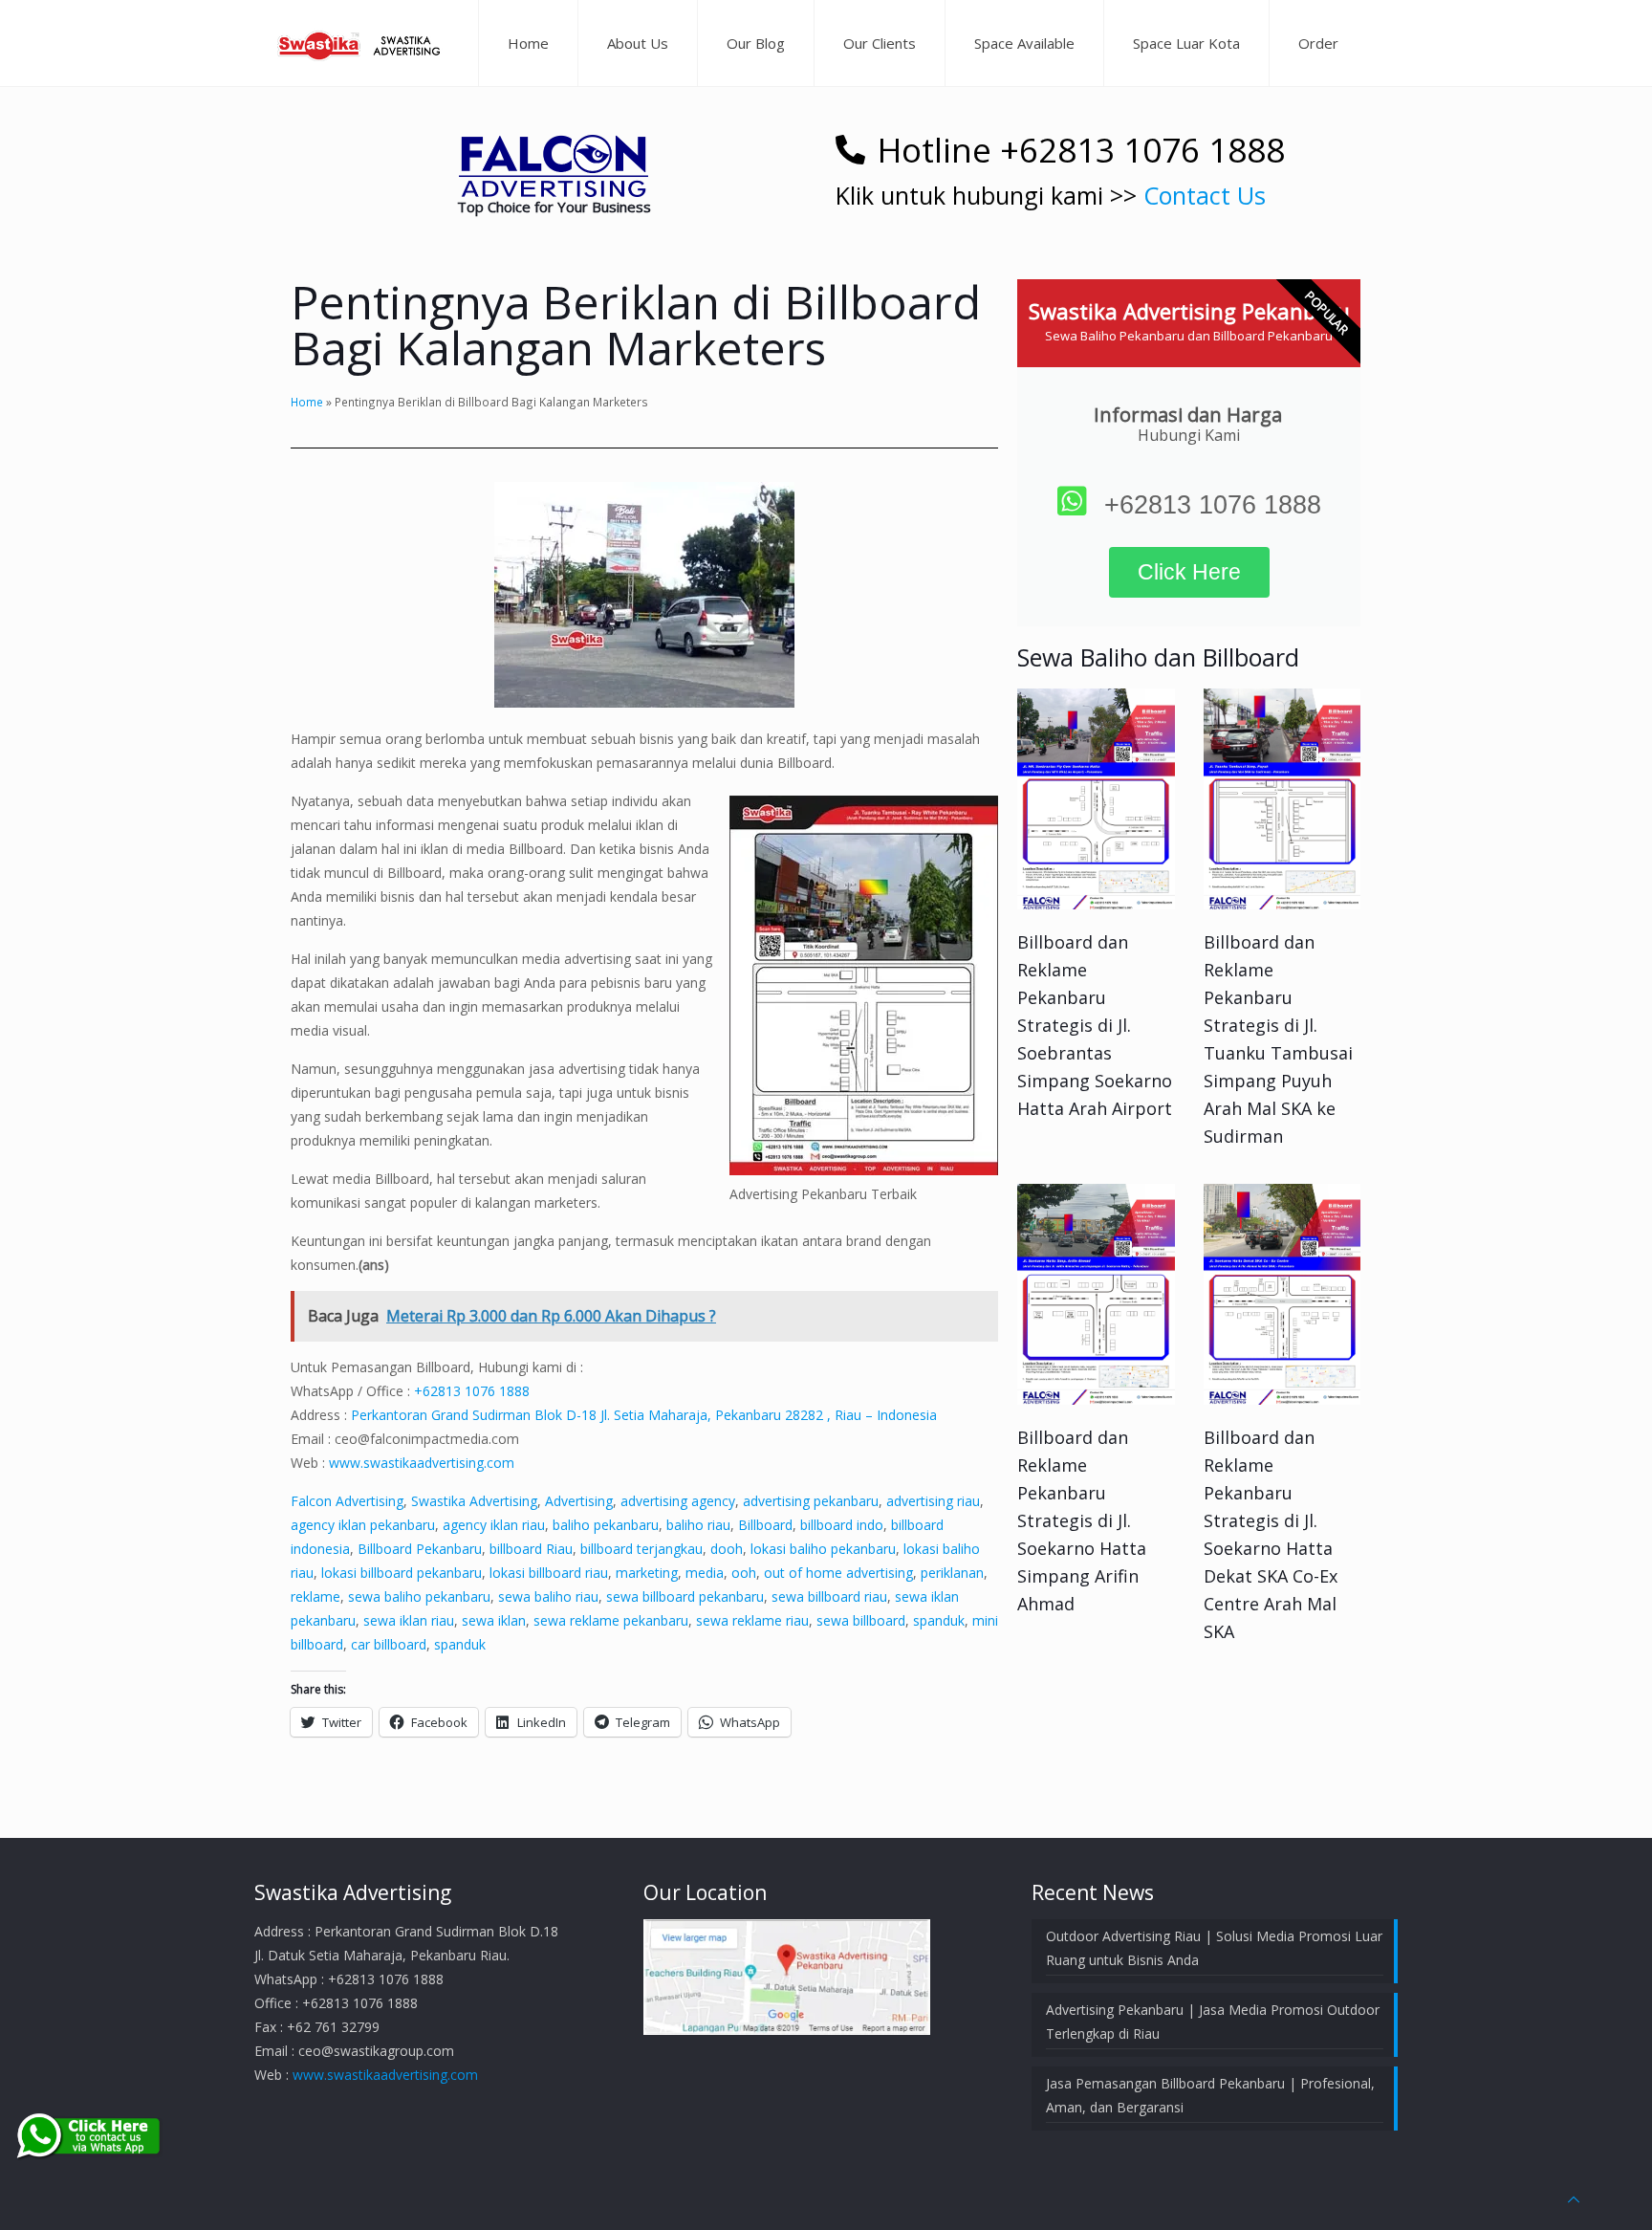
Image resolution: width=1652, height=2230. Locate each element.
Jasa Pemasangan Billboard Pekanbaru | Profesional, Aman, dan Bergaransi (1210, 2095)
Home (307, 402)
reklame (315, 1596)
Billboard (765, 1525)
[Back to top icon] (1574, 2199)
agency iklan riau (494, 1525)
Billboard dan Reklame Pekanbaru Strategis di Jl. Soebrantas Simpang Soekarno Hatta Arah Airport (1095, 1025)
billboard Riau (531, 1549)
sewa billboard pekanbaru (685, 1596)
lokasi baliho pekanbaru (823, 1549)
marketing (647, 1573)
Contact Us (1205, 195)
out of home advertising (838, 1573)
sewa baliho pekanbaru (419, 1596)
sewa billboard (861, 1620)
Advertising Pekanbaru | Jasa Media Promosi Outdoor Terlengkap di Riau (1213, 2022)
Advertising (579, 1501)
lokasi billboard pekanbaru (402, 1573)
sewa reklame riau (752, 1620)
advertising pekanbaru (811, 1501)
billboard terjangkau (641, 1549)
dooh (727, 1549)
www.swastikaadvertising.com (422, 1463)
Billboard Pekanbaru (420, 1549)
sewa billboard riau (829, 1596)
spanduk (939, 1620)
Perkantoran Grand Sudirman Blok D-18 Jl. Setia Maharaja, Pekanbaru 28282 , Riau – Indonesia (644, 1415)
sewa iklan (494, 1620)
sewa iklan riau (409, 1620)
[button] (554, 166)
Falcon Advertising (347, 1501)
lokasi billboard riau (549, 1573)
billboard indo (842, 1525)
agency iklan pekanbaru (363, 1525)
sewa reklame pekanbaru (611, 1620)
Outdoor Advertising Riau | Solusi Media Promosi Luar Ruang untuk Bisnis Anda (1214, 1948)
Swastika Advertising (474, 1501)
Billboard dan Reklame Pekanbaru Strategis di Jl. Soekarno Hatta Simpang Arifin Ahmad (1082, 1520)
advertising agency (678, 1501)
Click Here (1189, 572)
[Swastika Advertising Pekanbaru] (361, 43)
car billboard (389, 1644)
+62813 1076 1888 (472, 1391)
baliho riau (698, 1525)
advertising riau (933, 1501)
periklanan (952, 1573)
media (705, 1573)
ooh (744, 1573)
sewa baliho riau (548, 1596)
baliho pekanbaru (606, 1525)
